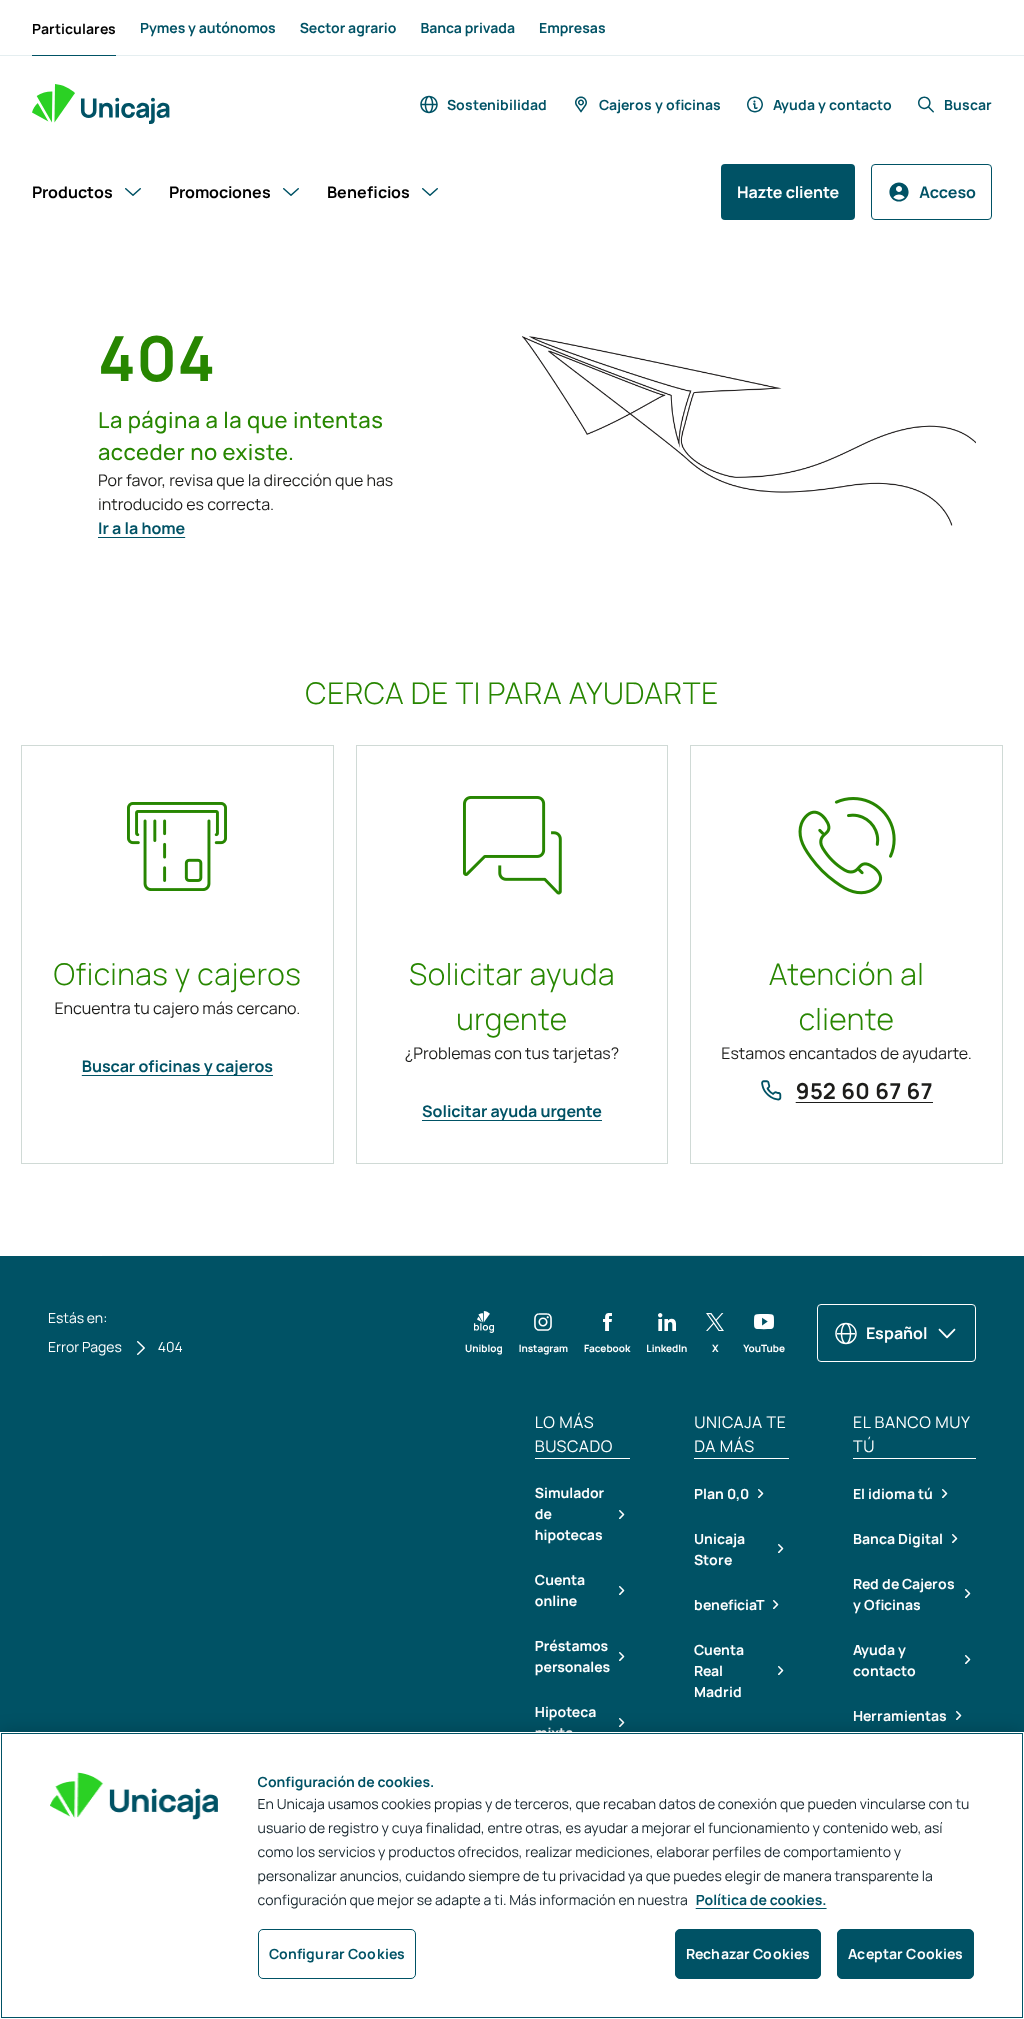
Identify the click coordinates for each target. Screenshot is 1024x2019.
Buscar (968, 104)
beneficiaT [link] (729, 1604)
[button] (484, 1333)
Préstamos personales (572, 1657)
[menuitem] (74, 28)
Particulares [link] (74, 28)
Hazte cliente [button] (788, 192)
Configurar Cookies (337, 1953)
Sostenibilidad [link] (497, 104)
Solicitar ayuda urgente (512, 1111)
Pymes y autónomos (208, 28)
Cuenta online (560, 1591)
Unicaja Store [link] (719, 1549)
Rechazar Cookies (748, 1953)
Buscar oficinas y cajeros (177, 1066)
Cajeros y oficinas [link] (660, 104)
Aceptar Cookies (905, 1953)
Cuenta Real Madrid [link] (719, 1670)
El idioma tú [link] (893, 1493)
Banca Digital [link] (898, 1538)
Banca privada (467, 28)
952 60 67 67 (864, 1091)
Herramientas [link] (900, 1715)
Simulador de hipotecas (569, 1514)
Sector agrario (348, 28)
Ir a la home (141, 528)
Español (896, 1333)
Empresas (572, 28)
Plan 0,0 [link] (721, 1493)
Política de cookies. (761, 1900)
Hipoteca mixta (565, 1723)
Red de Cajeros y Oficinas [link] (904, 1594)
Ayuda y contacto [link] (832, 104)
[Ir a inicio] (101, 104)
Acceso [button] (947, 192)
